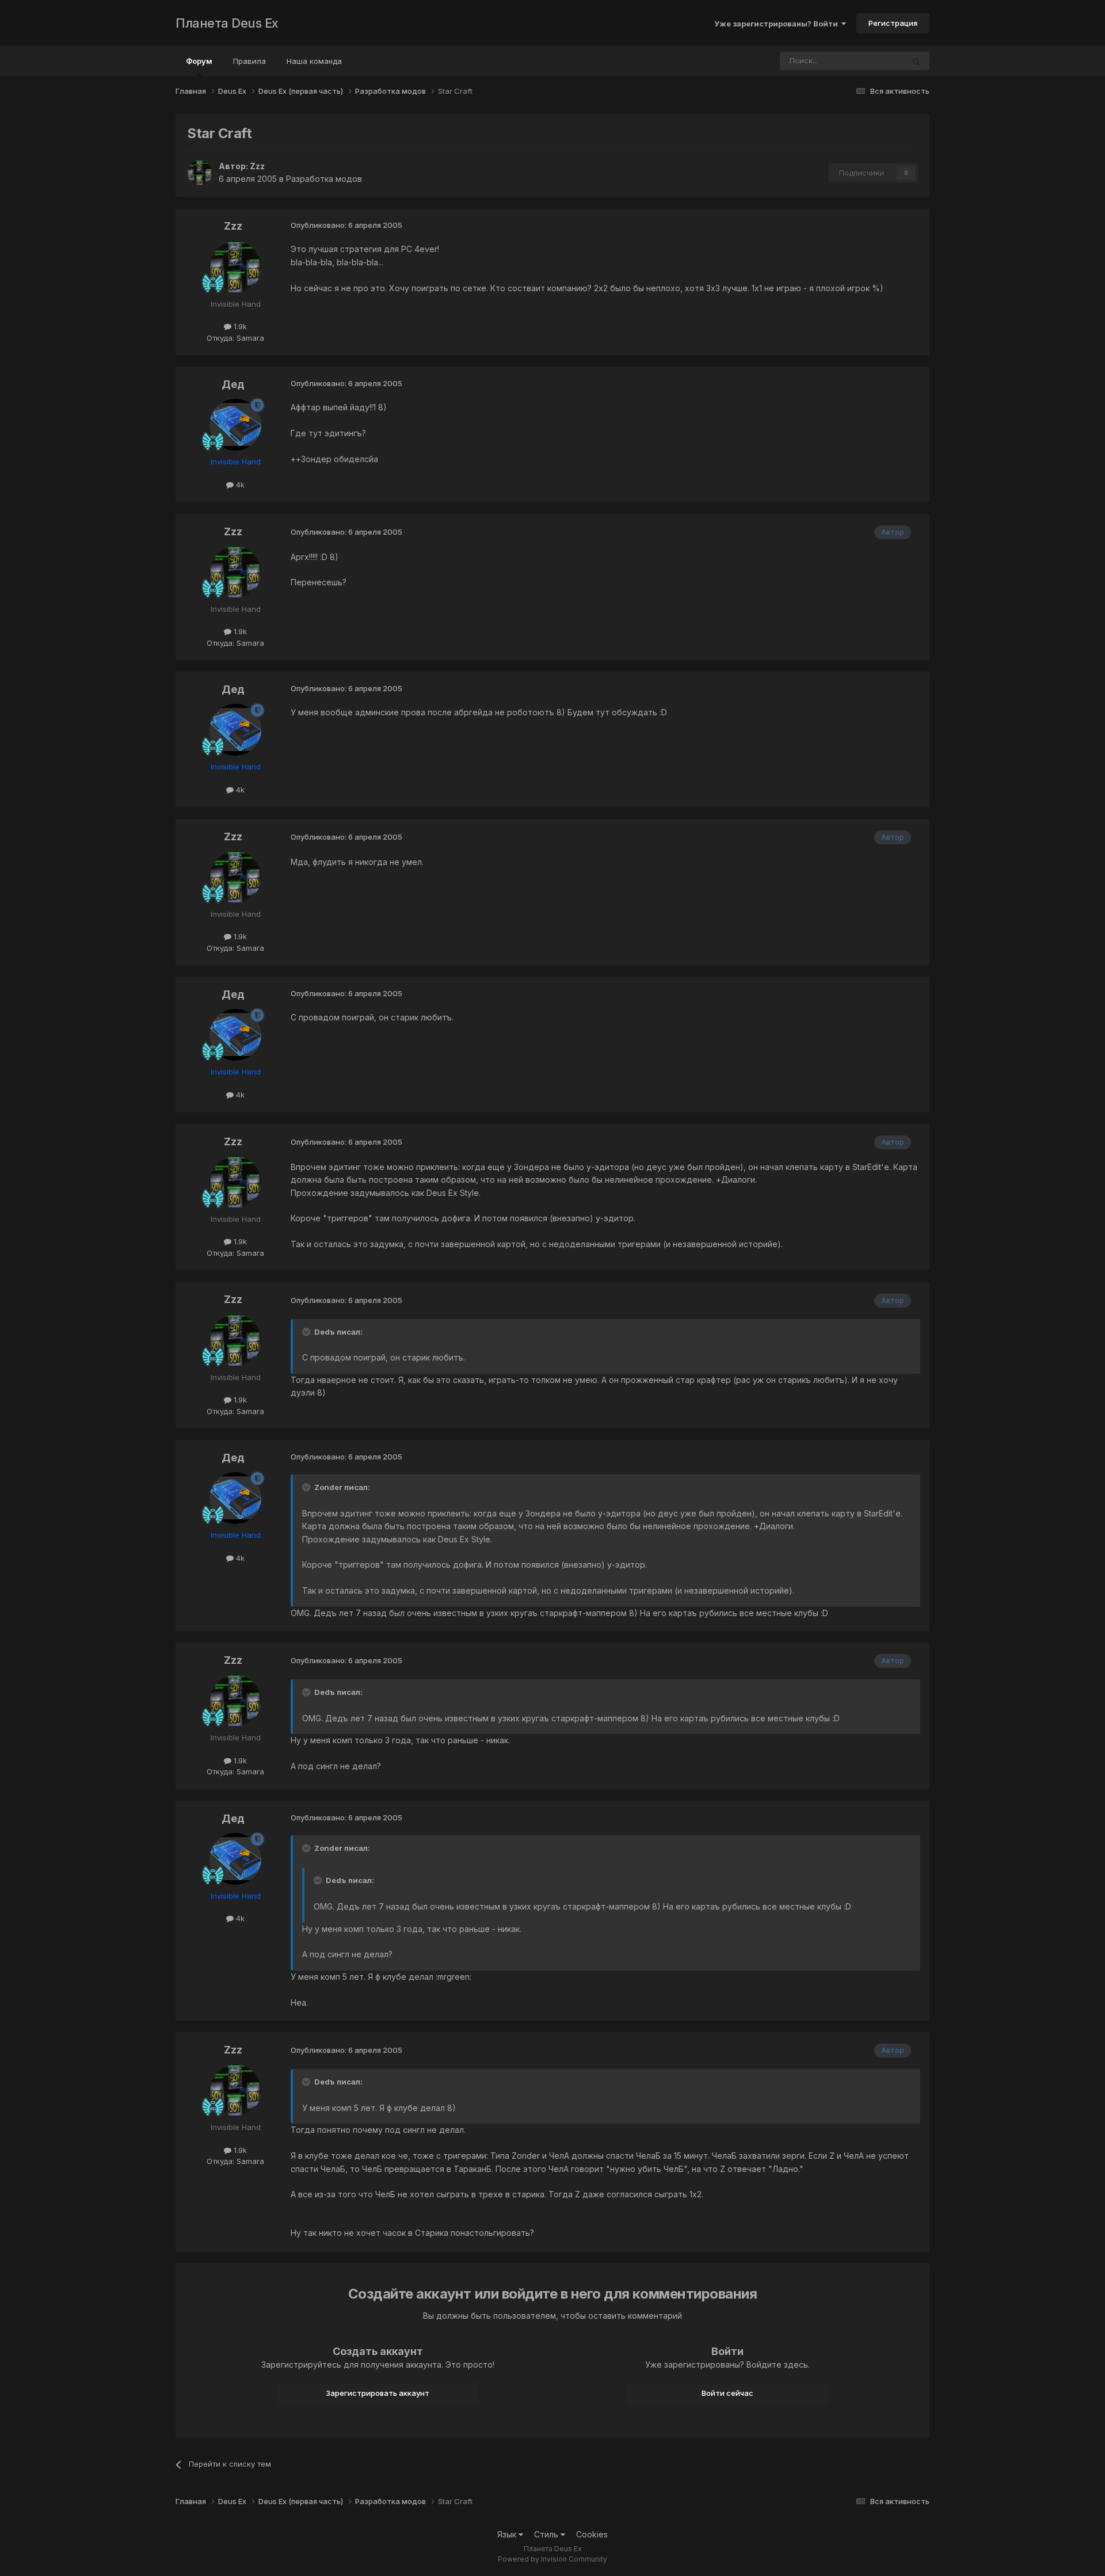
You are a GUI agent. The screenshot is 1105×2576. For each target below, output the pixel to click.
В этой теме (868, 61)
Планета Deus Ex (227, 23)
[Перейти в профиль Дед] (235, 425)
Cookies (592, 2534)
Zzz (257, 166)
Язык (508, 2534)
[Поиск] (916, 61)
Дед (233, 384)
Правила (249, 61)
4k (239, 485)
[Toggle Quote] (307, 1332)
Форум (199, 61)
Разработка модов (324, 179)
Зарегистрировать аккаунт (378, 2393)
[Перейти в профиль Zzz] (200, 173)
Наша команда (314, 61)
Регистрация (893, 23)
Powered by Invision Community (552, 2559)
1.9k (239, 326)
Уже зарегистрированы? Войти (778, 24)
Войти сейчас (727, 2393)
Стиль (547, 2534)
